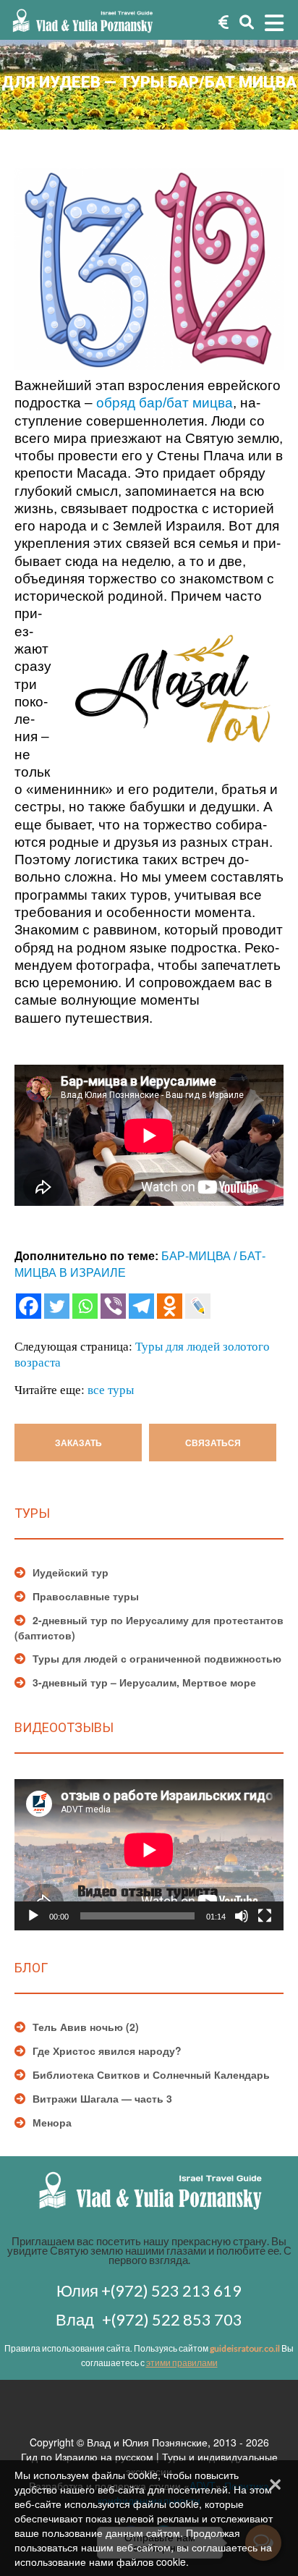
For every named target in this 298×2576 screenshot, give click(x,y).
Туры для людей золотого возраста (142, 1354)
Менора (52, 2122)
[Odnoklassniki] (170, 1306)
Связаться (213, 1443)
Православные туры (86, 1596)
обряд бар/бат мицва (165, 403)
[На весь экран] (265, 1916)
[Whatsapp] (85, 1306)
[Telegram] (141, 1306)
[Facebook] (29, 1306)
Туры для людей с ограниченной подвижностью (157, 1658)
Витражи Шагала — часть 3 (102, 2098)
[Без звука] (242, 1916)
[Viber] (113, 1306)
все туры (111, 1389)
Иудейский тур (71, 1572)
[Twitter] (57, 1306)
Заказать (78, 1443)
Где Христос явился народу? (107, 2051)
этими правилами (182, 2363)
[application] (149, 1855)
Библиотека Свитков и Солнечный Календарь (151, 2074)
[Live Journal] (198, 1306)
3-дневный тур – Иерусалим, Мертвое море (144, 1682)
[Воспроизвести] (33, 1916)
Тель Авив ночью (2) (86, 2027)
